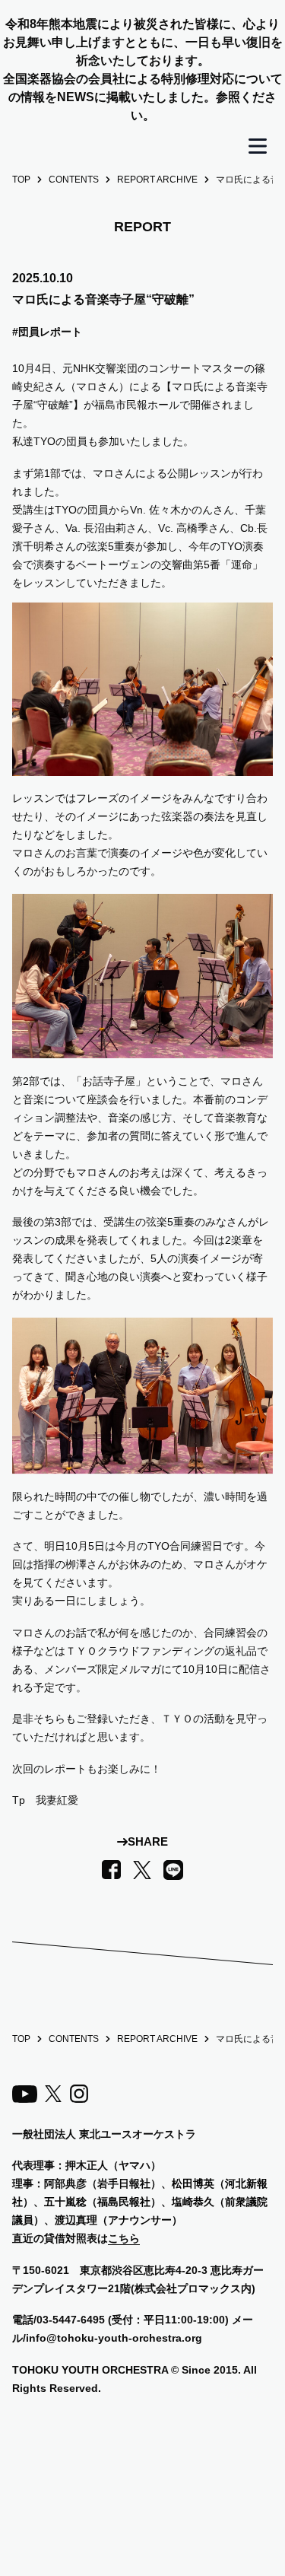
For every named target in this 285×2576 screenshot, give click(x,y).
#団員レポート (47, 332)
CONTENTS (74, 180)
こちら (124, 2238)
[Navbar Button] (258, 146)
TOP (21, 180)
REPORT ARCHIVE (157, 180)
